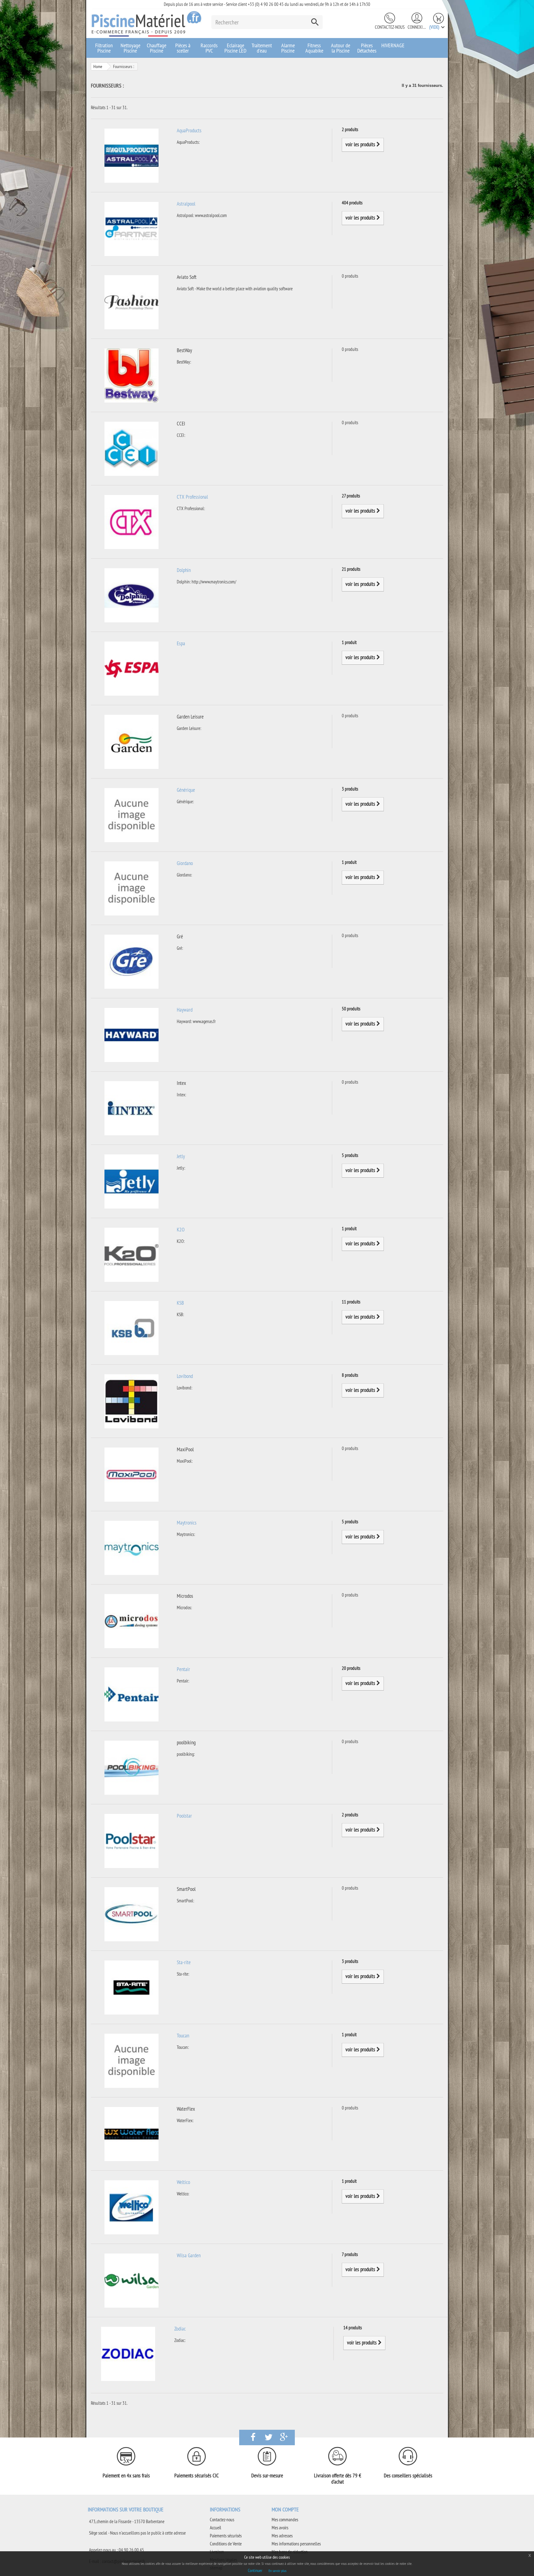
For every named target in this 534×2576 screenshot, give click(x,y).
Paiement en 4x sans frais (126, 2476)
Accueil (216, 2528)
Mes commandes (285, 2520)
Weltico (183, 2182)
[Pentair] (131, 1694)
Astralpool (186, 204)
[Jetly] (131, 1181)
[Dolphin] (131, 595)
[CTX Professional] (131, 521)
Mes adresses (282, 2536)
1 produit (349, 642)
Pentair (183, 1669)
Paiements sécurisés (226, 2536)
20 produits (351, 1668)
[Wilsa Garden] (131, 2280)
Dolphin (184, 570)
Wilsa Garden (189, 2255)
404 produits (352, 203)
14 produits (353, 2328)
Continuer (255, 2570)
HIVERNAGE (393, 45)
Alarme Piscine (288, 48)
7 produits (350, 2254)
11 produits (351, 1302)
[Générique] (131, 815)
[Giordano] (131, 888)
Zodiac (180, 2329)
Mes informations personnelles (296, 2544)
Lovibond (185, 1376)
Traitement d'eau (262, 48)
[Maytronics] (131, 1547)
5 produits (350, 1155)
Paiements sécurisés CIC (197, 2476)
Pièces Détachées (367, 48)
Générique (186, 790)
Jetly (181, 1156)
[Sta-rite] (131, 1987)
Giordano (185, 863)
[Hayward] (131, 1034)
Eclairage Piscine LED (235, 48)
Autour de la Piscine (341, 48)
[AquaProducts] (131, 155)
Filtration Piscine (104, 48)
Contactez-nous (390, 27)
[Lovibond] (131, 1401)
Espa (181, 643)
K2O (181, 1230)
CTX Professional (192, 497)
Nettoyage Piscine (130, 48)
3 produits (350, 789)
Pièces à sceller (183, 48)
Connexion (417, 27)
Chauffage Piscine (157, 48)
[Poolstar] (131, 1840)
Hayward (185, 1010)
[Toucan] (131, 2060)
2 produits (350, 129)
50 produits (351, 1009)
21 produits (351, 569)
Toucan (183, 2036)
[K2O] (131, 1254)
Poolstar (184, 1816)
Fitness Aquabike (314, 48)
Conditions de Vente (226, 2544)
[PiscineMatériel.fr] (146, 23)
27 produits (351, 496)
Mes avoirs (280, 2528)
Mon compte (285, 2509)
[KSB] (131, 1327)
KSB (180, 1303)
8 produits (350, 1375)
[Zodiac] (128, 2353)
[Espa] (131, 668)
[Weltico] (131, 2207)
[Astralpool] (131, 228)
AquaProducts (189, 130)
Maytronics (187, 1523)
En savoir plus (278, 2571)
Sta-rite (184, 1962)
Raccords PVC (209, 48)
